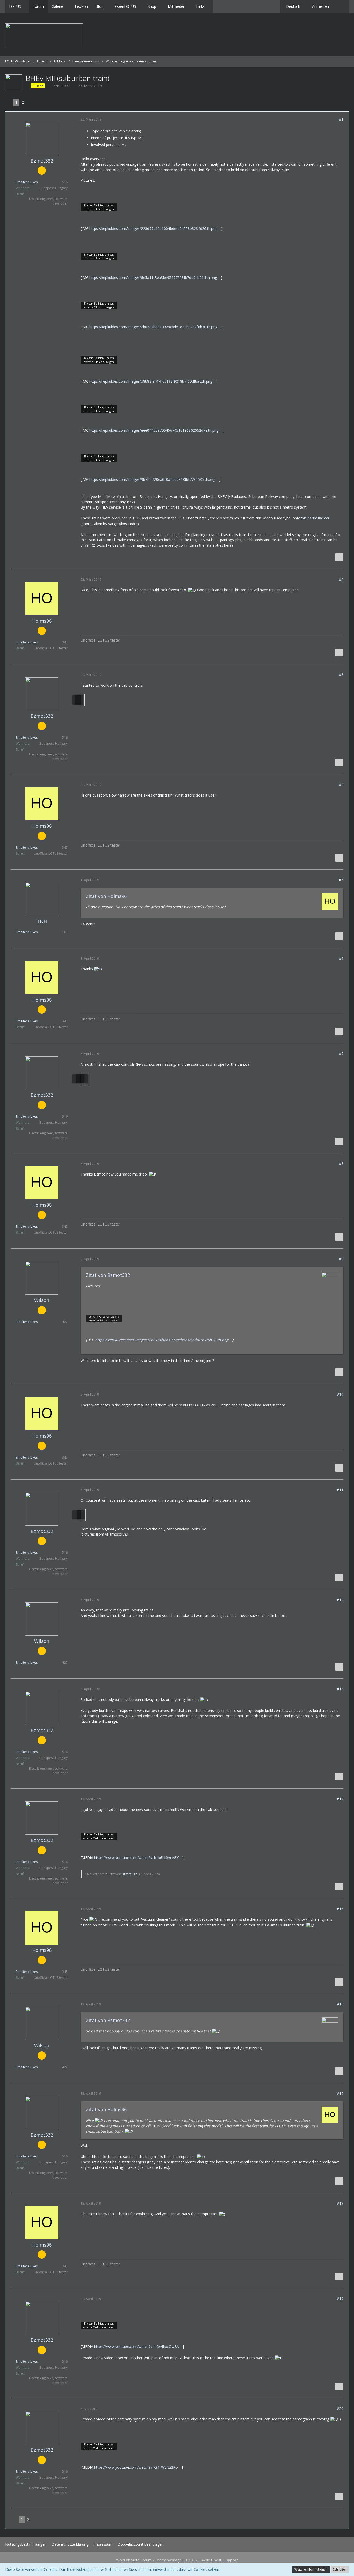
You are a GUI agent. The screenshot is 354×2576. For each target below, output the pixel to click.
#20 (340, 2408)
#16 (340, 2004)
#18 (340, 2203)
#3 (341, 675)
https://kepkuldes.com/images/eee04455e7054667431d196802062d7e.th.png (154, 430)
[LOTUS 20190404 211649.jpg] (89, 1079)
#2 (341, 579)
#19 (340, 2299)
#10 (340, 1394)
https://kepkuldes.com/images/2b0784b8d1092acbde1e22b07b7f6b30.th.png (153, 327)
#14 (340, 1799)
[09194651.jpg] (86, 1515)
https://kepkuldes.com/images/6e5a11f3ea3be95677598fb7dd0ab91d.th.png (153, 277)
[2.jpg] (84, 700)
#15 (340, 1909)
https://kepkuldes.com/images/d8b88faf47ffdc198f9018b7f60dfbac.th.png (151, 381)
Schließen (340, 2569)
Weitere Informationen (311, 2569)
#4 (341, 784)
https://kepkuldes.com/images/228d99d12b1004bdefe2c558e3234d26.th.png (153, 228)
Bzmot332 (61, 86)
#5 (341, 880)
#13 (340, 1689)
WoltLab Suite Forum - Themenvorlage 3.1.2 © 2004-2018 (177, 2560)
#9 (341, 1259)
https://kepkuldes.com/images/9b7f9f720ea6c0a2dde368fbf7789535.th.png (152, 479)
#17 (340, 2093)
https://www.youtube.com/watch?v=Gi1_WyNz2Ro (136, 2467)
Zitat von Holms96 (106, 896)
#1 (341, 119)
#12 (340, 1600)
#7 (341, 1054)
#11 (340, 1490)
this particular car (315, 518)
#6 (341, 958)
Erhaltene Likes (27, 182)
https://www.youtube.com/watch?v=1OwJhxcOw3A (136, 2346)
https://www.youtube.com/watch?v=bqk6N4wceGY (136, 1858)
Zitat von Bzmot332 (108, 1275)
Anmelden (320, 6)
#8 (341, 1163)
